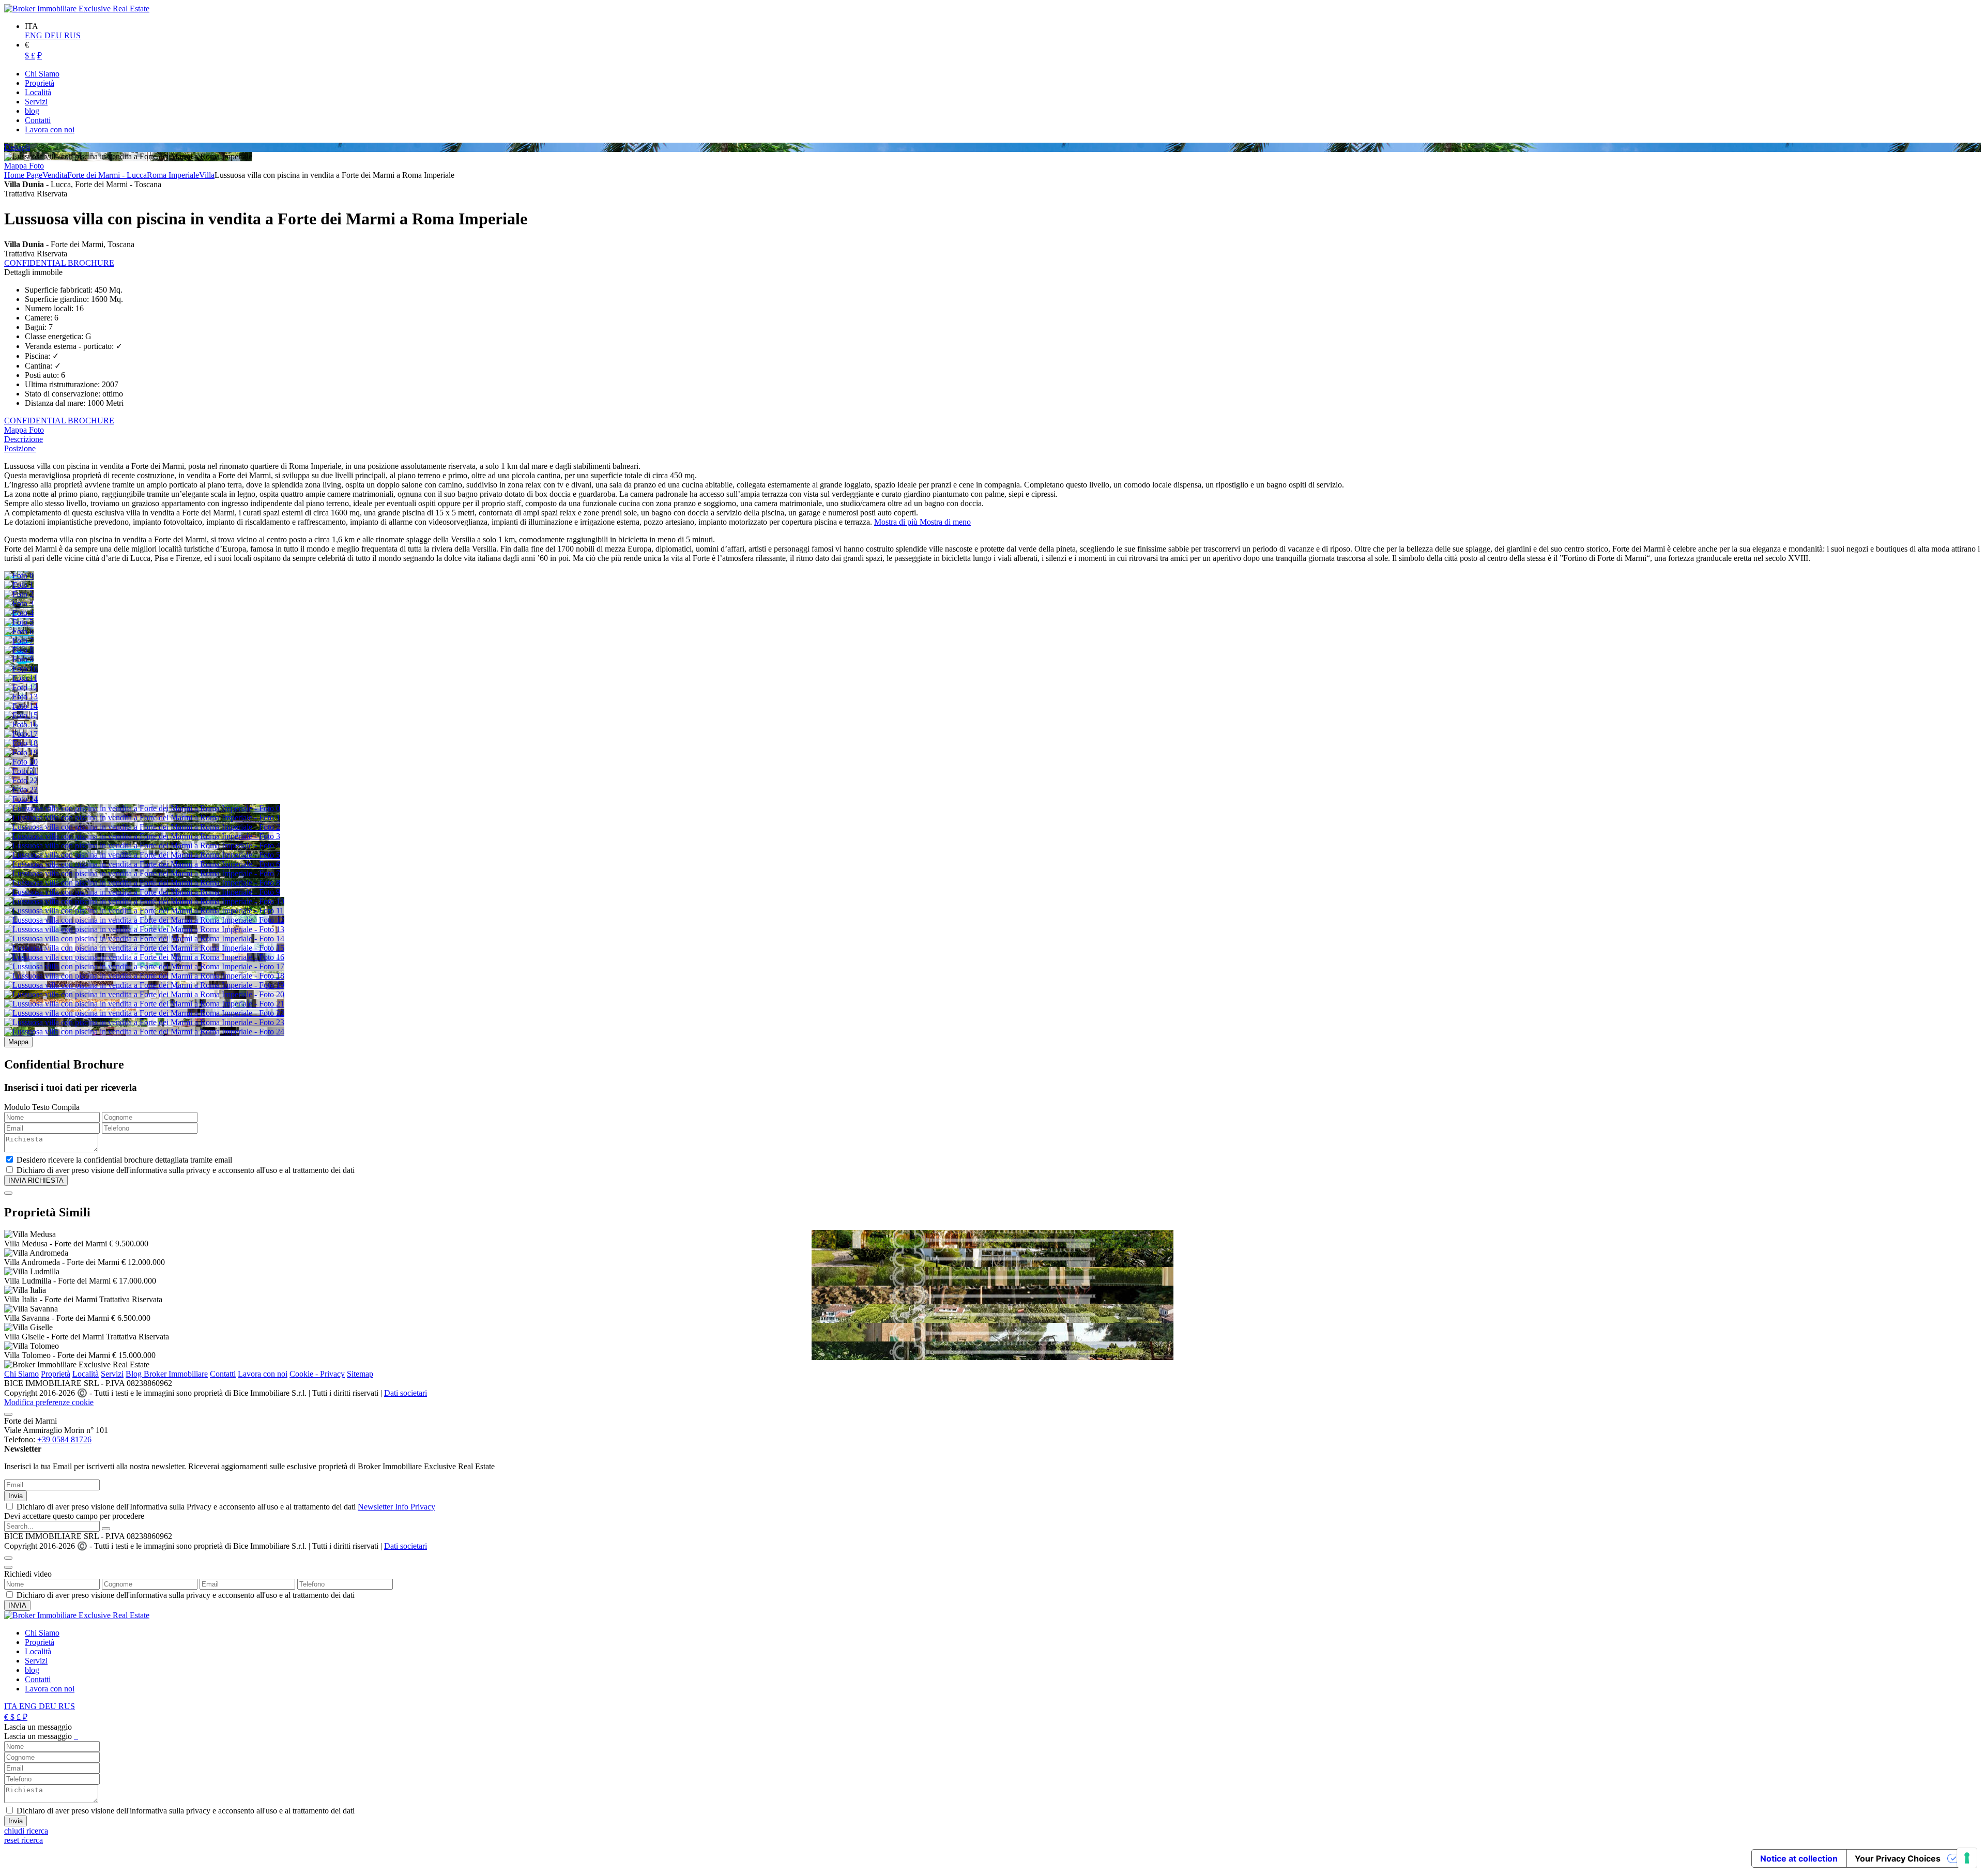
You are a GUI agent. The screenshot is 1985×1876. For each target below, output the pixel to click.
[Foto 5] (19, 622)
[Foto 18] (21, 743)
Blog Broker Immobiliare (167, 1374)
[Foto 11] (21, 678)
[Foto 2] (19, 594)
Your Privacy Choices (1898, 1858)
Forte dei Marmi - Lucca (107, 175)
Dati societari (406, 1393)
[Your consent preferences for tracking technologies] (1967, 1858)
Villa (207, 175)
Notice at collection (1799, 1858)
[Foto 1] (19, 585)
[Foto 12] (21, 687)
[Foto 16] (21, 725)
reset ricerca (24, 1840)
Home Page (23, 175)
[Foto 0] (19, 576)
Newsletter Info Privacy (396, 1507)
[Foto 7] (19, 641)
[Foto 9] (19, 659)
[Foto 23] (21, 790)
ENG (35, 35)
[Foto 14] (21, 706)
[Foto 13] (21, 697)
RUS (72, 35)
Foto (36, 166)
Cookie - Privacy (317, 1374)
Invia (16, 1496)
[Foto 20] (21, 762)
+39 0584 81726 (64, 1439)
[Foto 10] (21, 669)
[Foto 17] (21, 734)
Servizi (112, 1374)
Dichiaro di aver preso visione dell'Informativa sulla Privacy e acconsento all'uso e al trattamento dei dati (226, 1507)
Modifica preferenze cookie (49, 1402)
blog (32, 1670)
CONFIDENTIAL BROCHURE (59, 263)
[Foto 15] (21, 715)
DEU (54, 35)
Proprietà (56, 1374)
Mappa (17, 166)
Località (86, 1374)
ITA (12, 1706)
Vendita (55, 175)
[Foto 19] (21, 752)
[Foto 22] (21, 780)
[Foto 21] (21, 771)
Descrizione (24, 439)
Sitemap (360, 1374)
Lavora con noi (263, 1374)
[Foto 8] (19, 650)
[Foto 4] (19, 613)
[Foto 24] (21, 799)
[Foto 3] (19, 604)
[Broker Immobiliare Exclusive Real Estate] (77, 9)
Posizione (20, 448)
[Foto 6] (19, 631)
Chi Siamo (21, 1374)
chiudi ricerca (26, 1831)
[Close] (8, 1193)
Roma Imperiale (173, 175)
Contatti (223, 1374)
